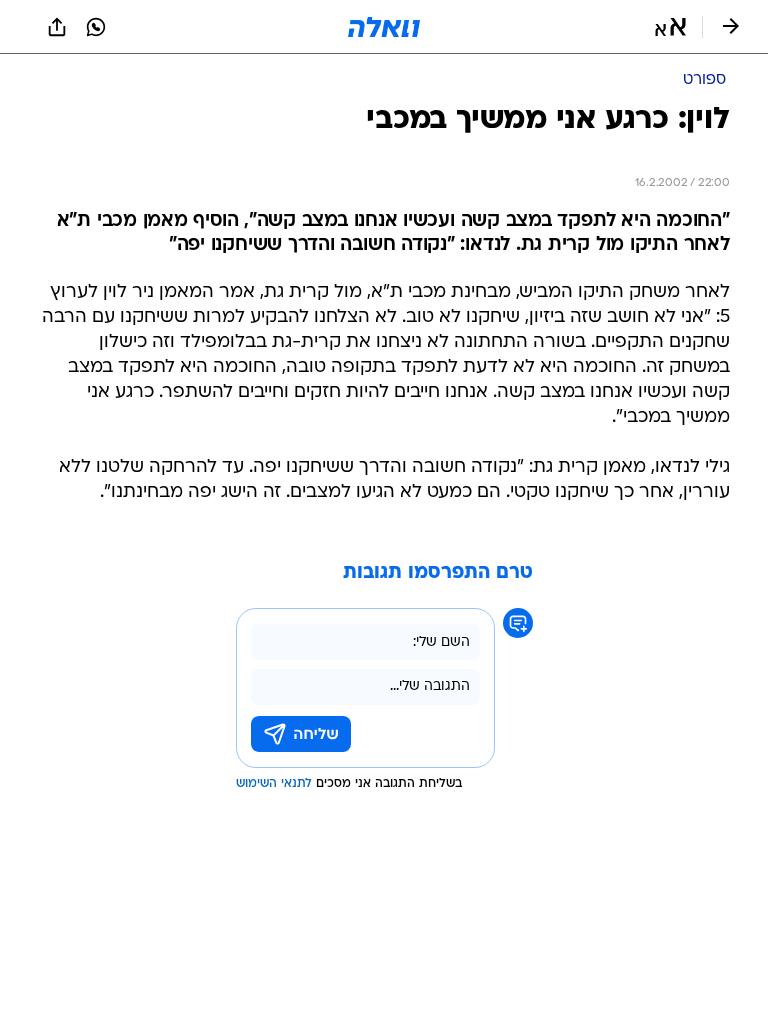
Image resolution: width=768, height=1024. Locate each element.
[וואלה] (384, 27)
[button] (670, 27)
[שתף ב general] (57, 27)
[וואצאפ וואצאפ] (96, 27)
